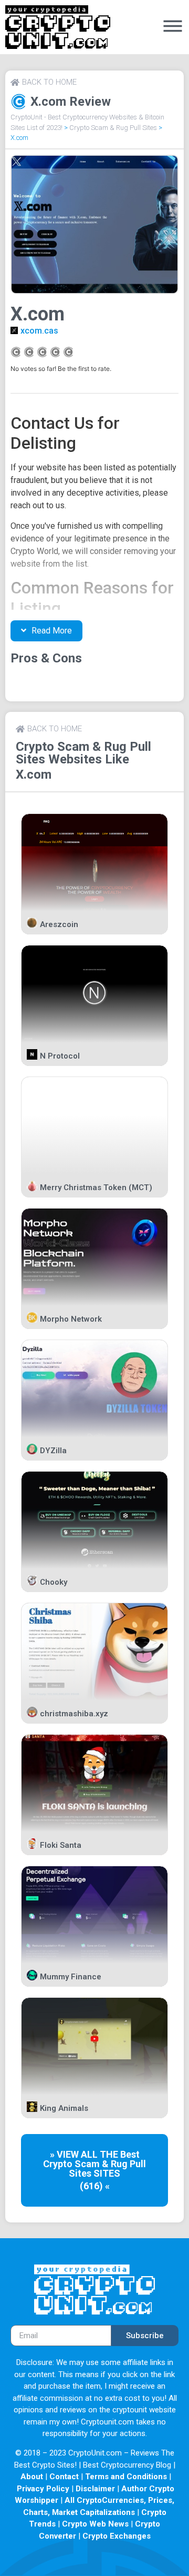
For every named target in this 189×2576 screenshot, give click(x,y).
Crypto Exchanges (117, 2536)
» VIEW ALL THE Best (95, 2154)
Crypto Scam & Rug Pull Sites (113, 128)
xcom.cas (39, 331)
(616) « (95, 2186)
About (32, 2477)
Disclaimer (95, 2489)
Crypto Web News (95, 2524)
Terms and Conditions (126, 2477)
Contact (64, 2477)
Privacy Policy (43, 2489)
